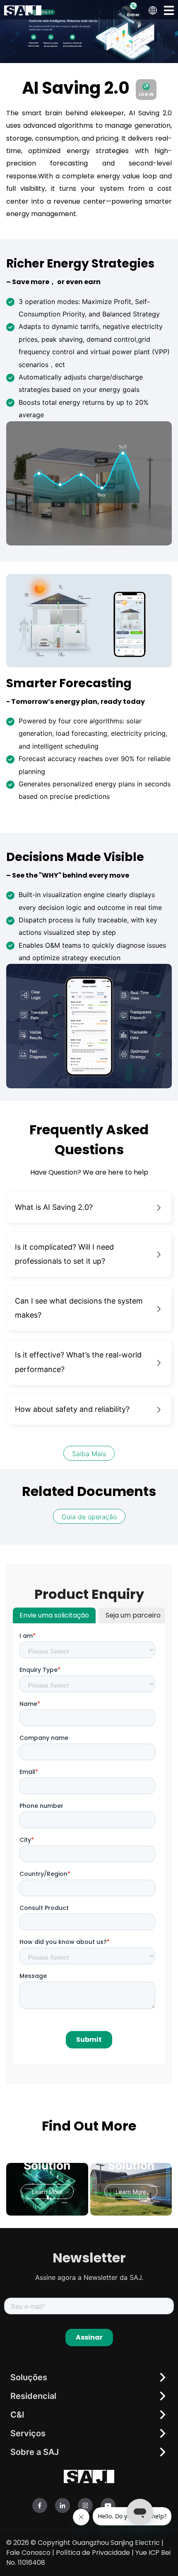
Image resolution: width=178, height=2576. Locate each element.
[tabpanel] (89, 1844)
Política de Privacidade (93, 2553)
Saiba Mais (89, 1454)
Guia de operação (89, 1517)
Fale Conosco (28, 2553)
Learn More (47, 2192)
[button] (169, 10)
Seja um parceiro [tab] (133, 1615)
